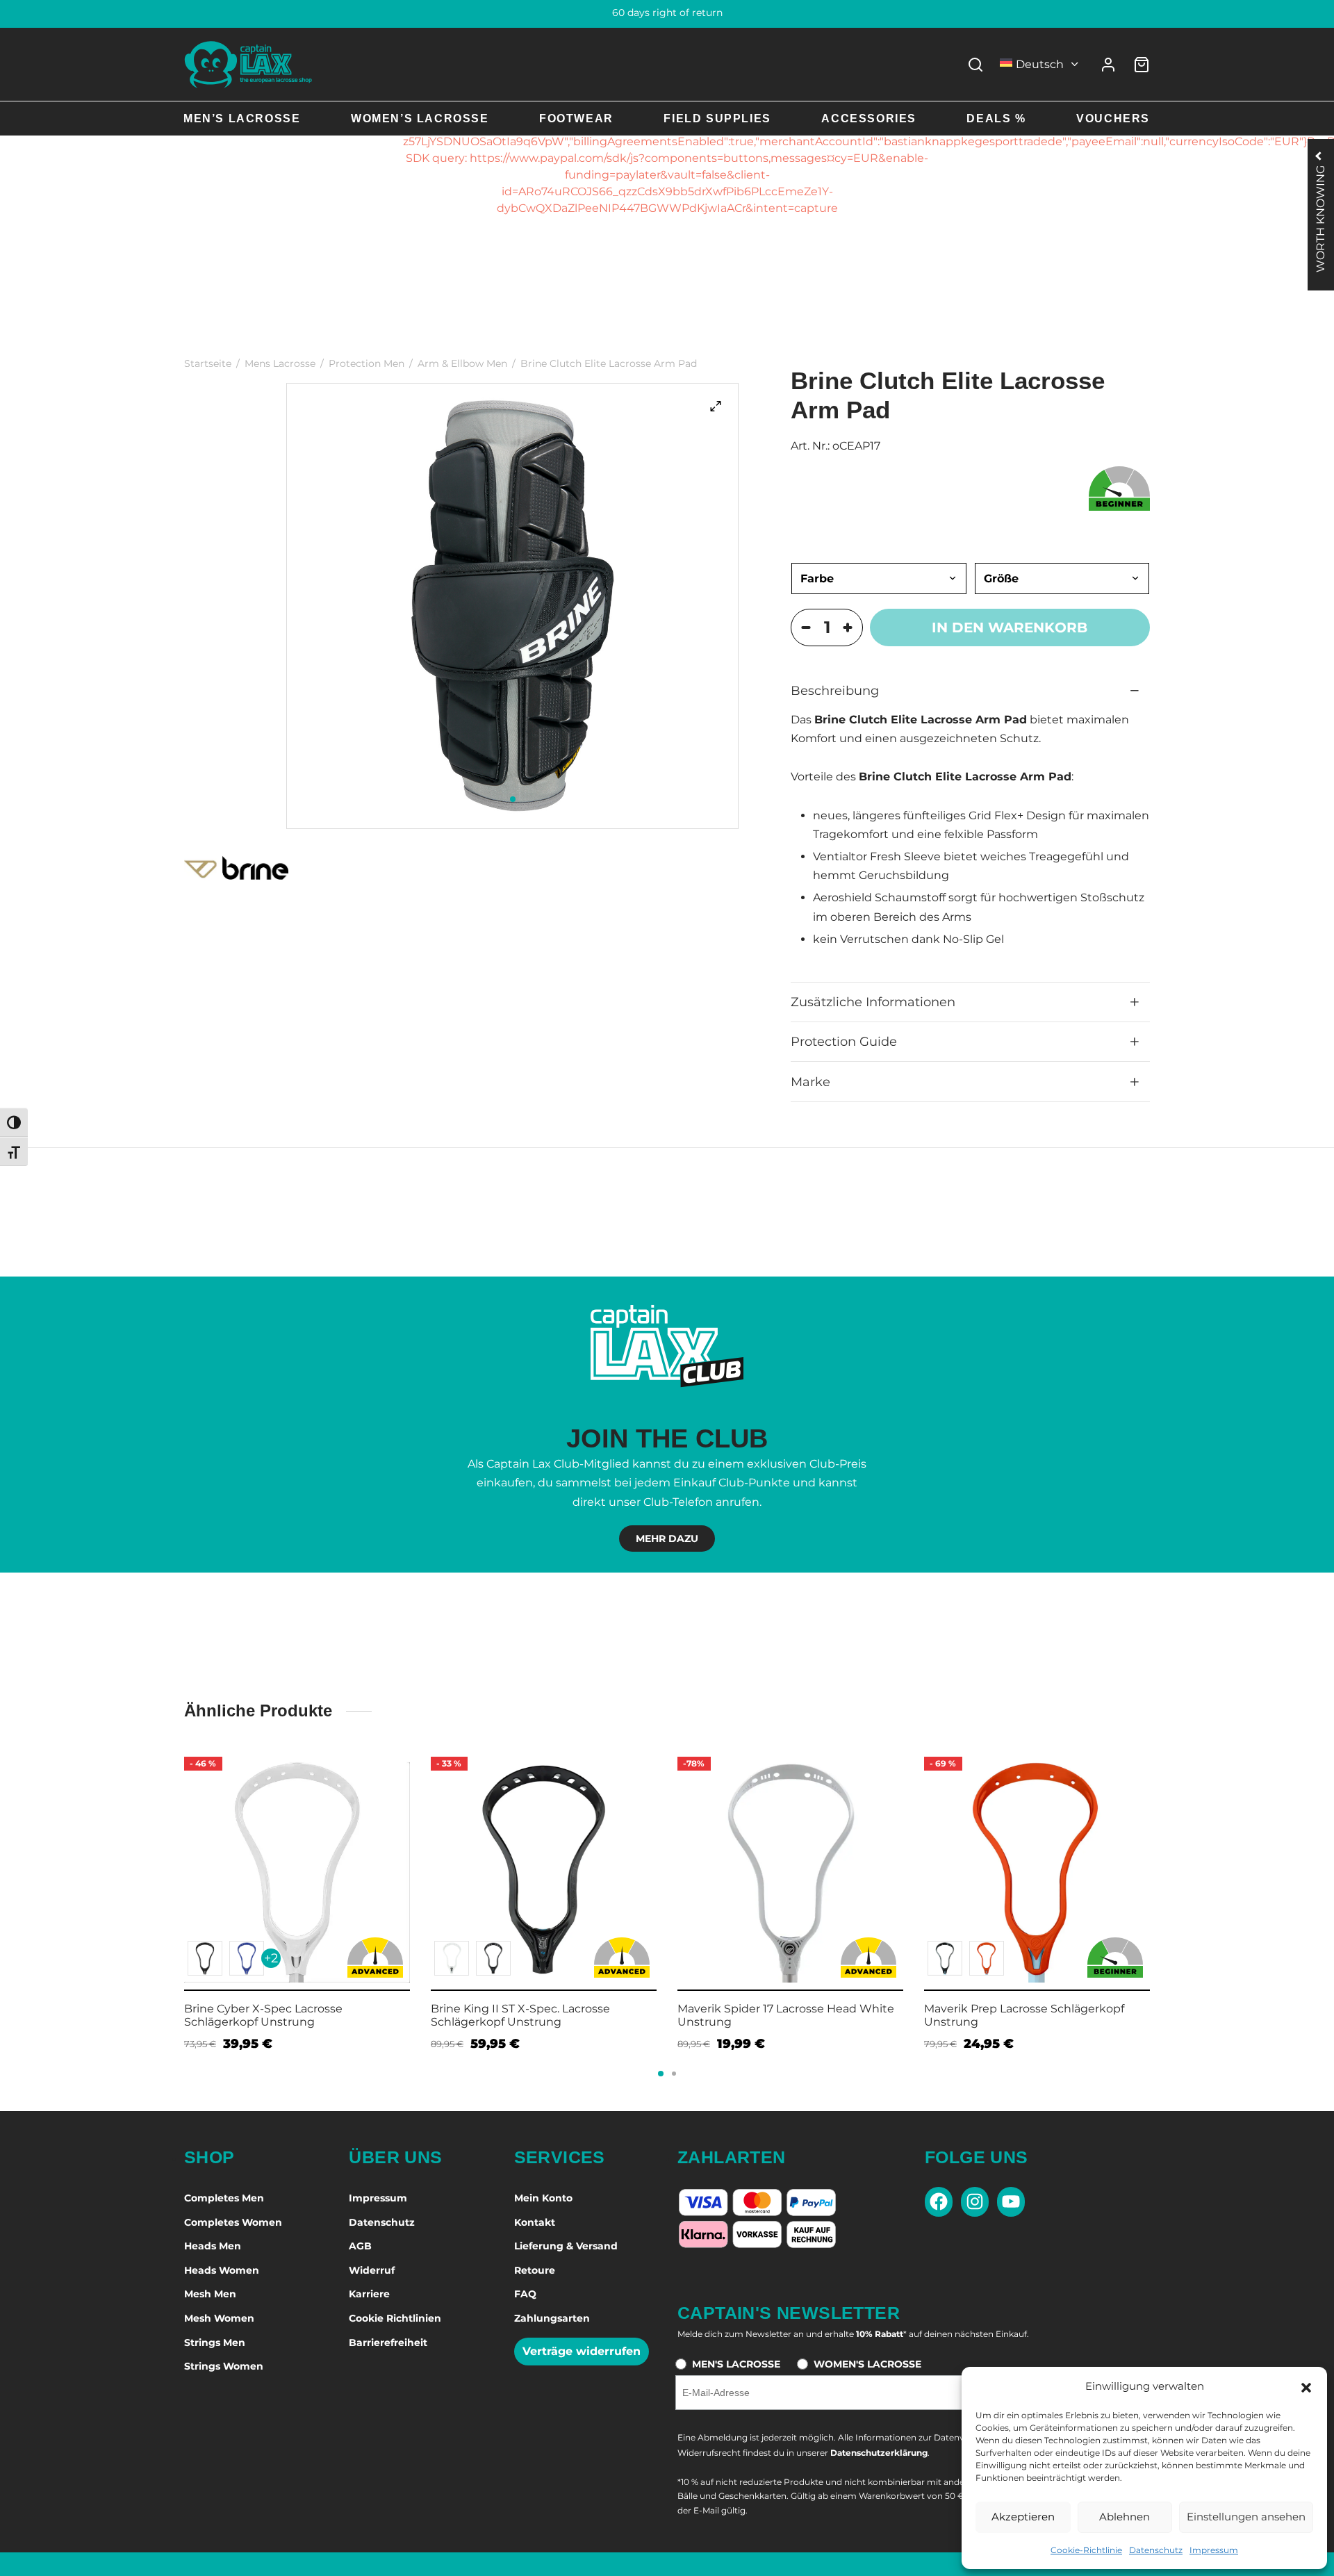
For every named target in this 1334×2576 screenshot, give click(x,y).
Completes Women (233, 2222)
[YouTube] (1011, 2202)
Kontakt (535, 2222)
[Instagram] (975, 2202)
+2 (271, 1958)
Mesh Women (219, 2318)
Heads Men (213, 2246)
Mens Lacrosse (280, 363)
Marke (810, 1082)
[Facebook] (939, 2202)
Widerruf (372, 2270)
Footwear (576, 118)
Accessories (869, 118)
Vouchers (1113, 118)
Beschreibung (835, 690)
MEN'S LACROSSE (736, 2364)
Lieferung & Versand (566, 2246)
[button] (1306, 2386)
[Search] (975, 65)
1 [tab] (513, 799)
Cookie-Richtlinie (1086, 2550)
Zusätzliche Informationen (873, 1002)
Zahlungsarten (552, 2318)
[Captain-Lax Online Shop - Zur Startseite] (248, 64)
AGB (360, 2246)
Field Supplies (717, 118)
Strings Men (215, 2343)
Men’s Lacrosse (242, 118)
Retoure (535, 2270)
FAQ (525, 2294)
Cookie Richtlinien (395, 2318)
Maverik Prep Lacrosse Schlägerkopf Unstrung (1024, 2015)
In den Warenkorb (1010, 627)
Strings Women (224, 2366)
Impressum (1214, 2550)
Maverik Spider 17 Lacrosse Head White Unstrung (786, 2015)
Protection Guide (844, 1041)
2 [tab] (674, 2074)
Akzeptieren (1023, 2517)
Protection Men (367, 363)
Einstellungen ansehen (1246, 2517)
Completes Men (224, 2198)
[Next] (1154, 1867)
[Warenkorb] (1142, 65)
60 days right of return (667, 13)
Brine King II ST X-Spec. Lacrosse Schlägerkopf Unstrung (520, 2015)
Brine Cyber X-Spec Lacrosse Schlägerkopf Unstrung (263, 2015)
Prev (167, 1864)
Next (1167, 1864)
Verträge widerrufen (582, 2351)
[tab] (970, 691)
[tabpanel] (513, 606)
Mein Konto (543, 2198)
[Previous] (180, 1867)
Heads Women (222, 2270)
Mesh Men (210, 2294)
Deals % (996, 118)
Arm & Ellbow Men (462, 363)
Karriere (369, 2294)
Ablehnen (1125, 2517)
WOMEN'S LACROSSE (867, 2364)
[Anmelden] (1108, 65)
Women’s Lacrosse (420, 118)
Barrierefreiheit (388, 2343)
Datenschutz (1156, 2550)
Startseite (208, 363)
